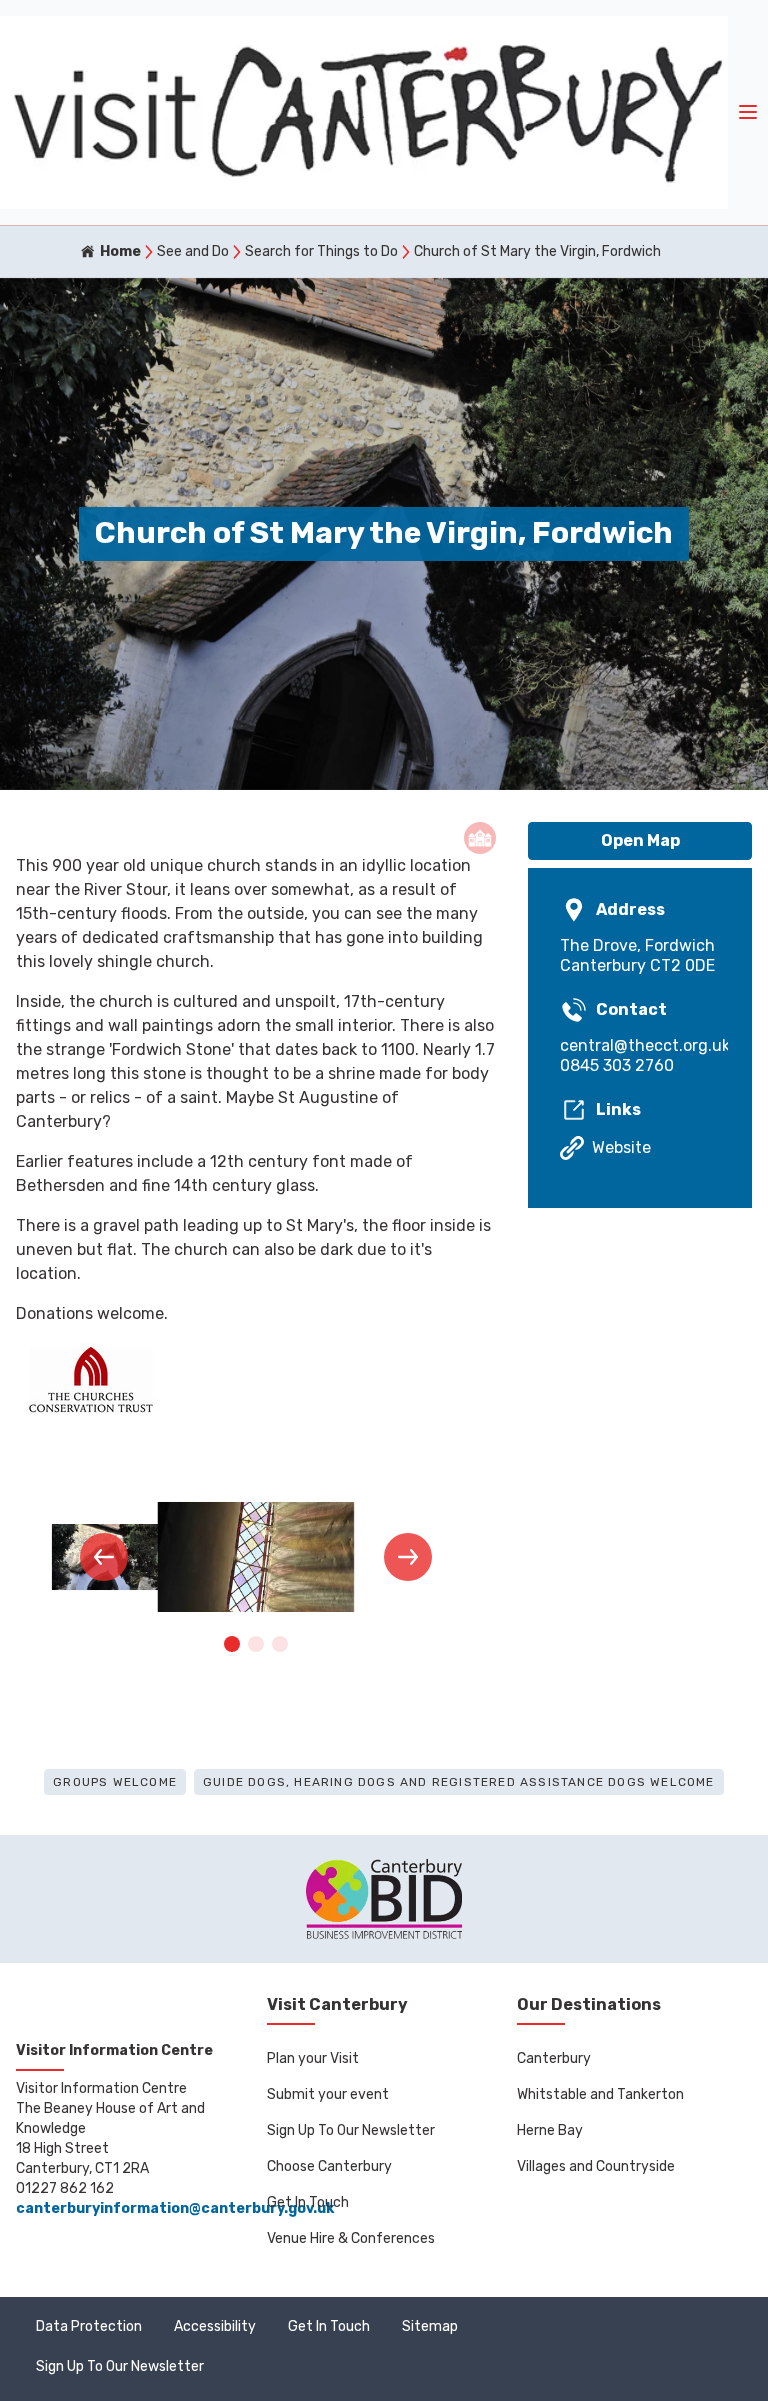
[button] (104, 1557)
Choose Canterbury (329, 2166)
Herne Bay (550, 2130)
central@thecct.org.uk (640, 1045)
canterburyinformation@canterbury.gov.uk (175, 2208)
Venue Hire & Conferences (351, 2238)
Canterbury (554, 2058)
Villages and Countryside (596, 2166)
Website (621, 1147)
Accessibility (215, 2326)
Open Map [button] (640, 840)
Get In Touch (308, 2202)
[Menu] (748, 112)
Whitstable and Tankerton (600, 2094)
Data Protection (89, 2326)
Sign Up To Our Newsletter (351, 2130)
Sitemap (430, 2326)
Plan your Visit (313, 2058)
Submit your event (328, 2094)
